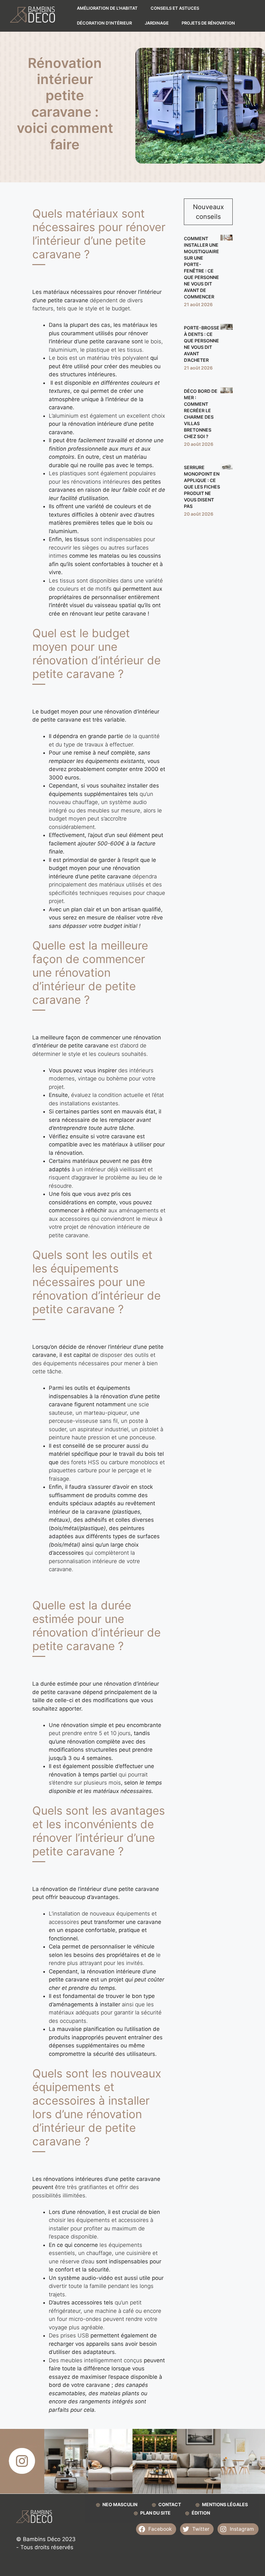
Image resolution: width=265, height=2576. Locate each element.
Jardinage (157, 23)
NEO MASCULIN (120, 2504)
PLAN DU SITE (155, 2513)
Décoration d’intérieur (104, 23)
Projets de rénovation (208, 23)
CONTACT (170, 2504)
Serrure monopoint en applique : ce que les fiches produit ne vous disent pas (202, 487)
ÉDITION (201, 2513)
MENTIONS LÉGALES (225, 2504)
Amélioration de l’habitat (107, 8)
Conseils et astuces (175, 8)
